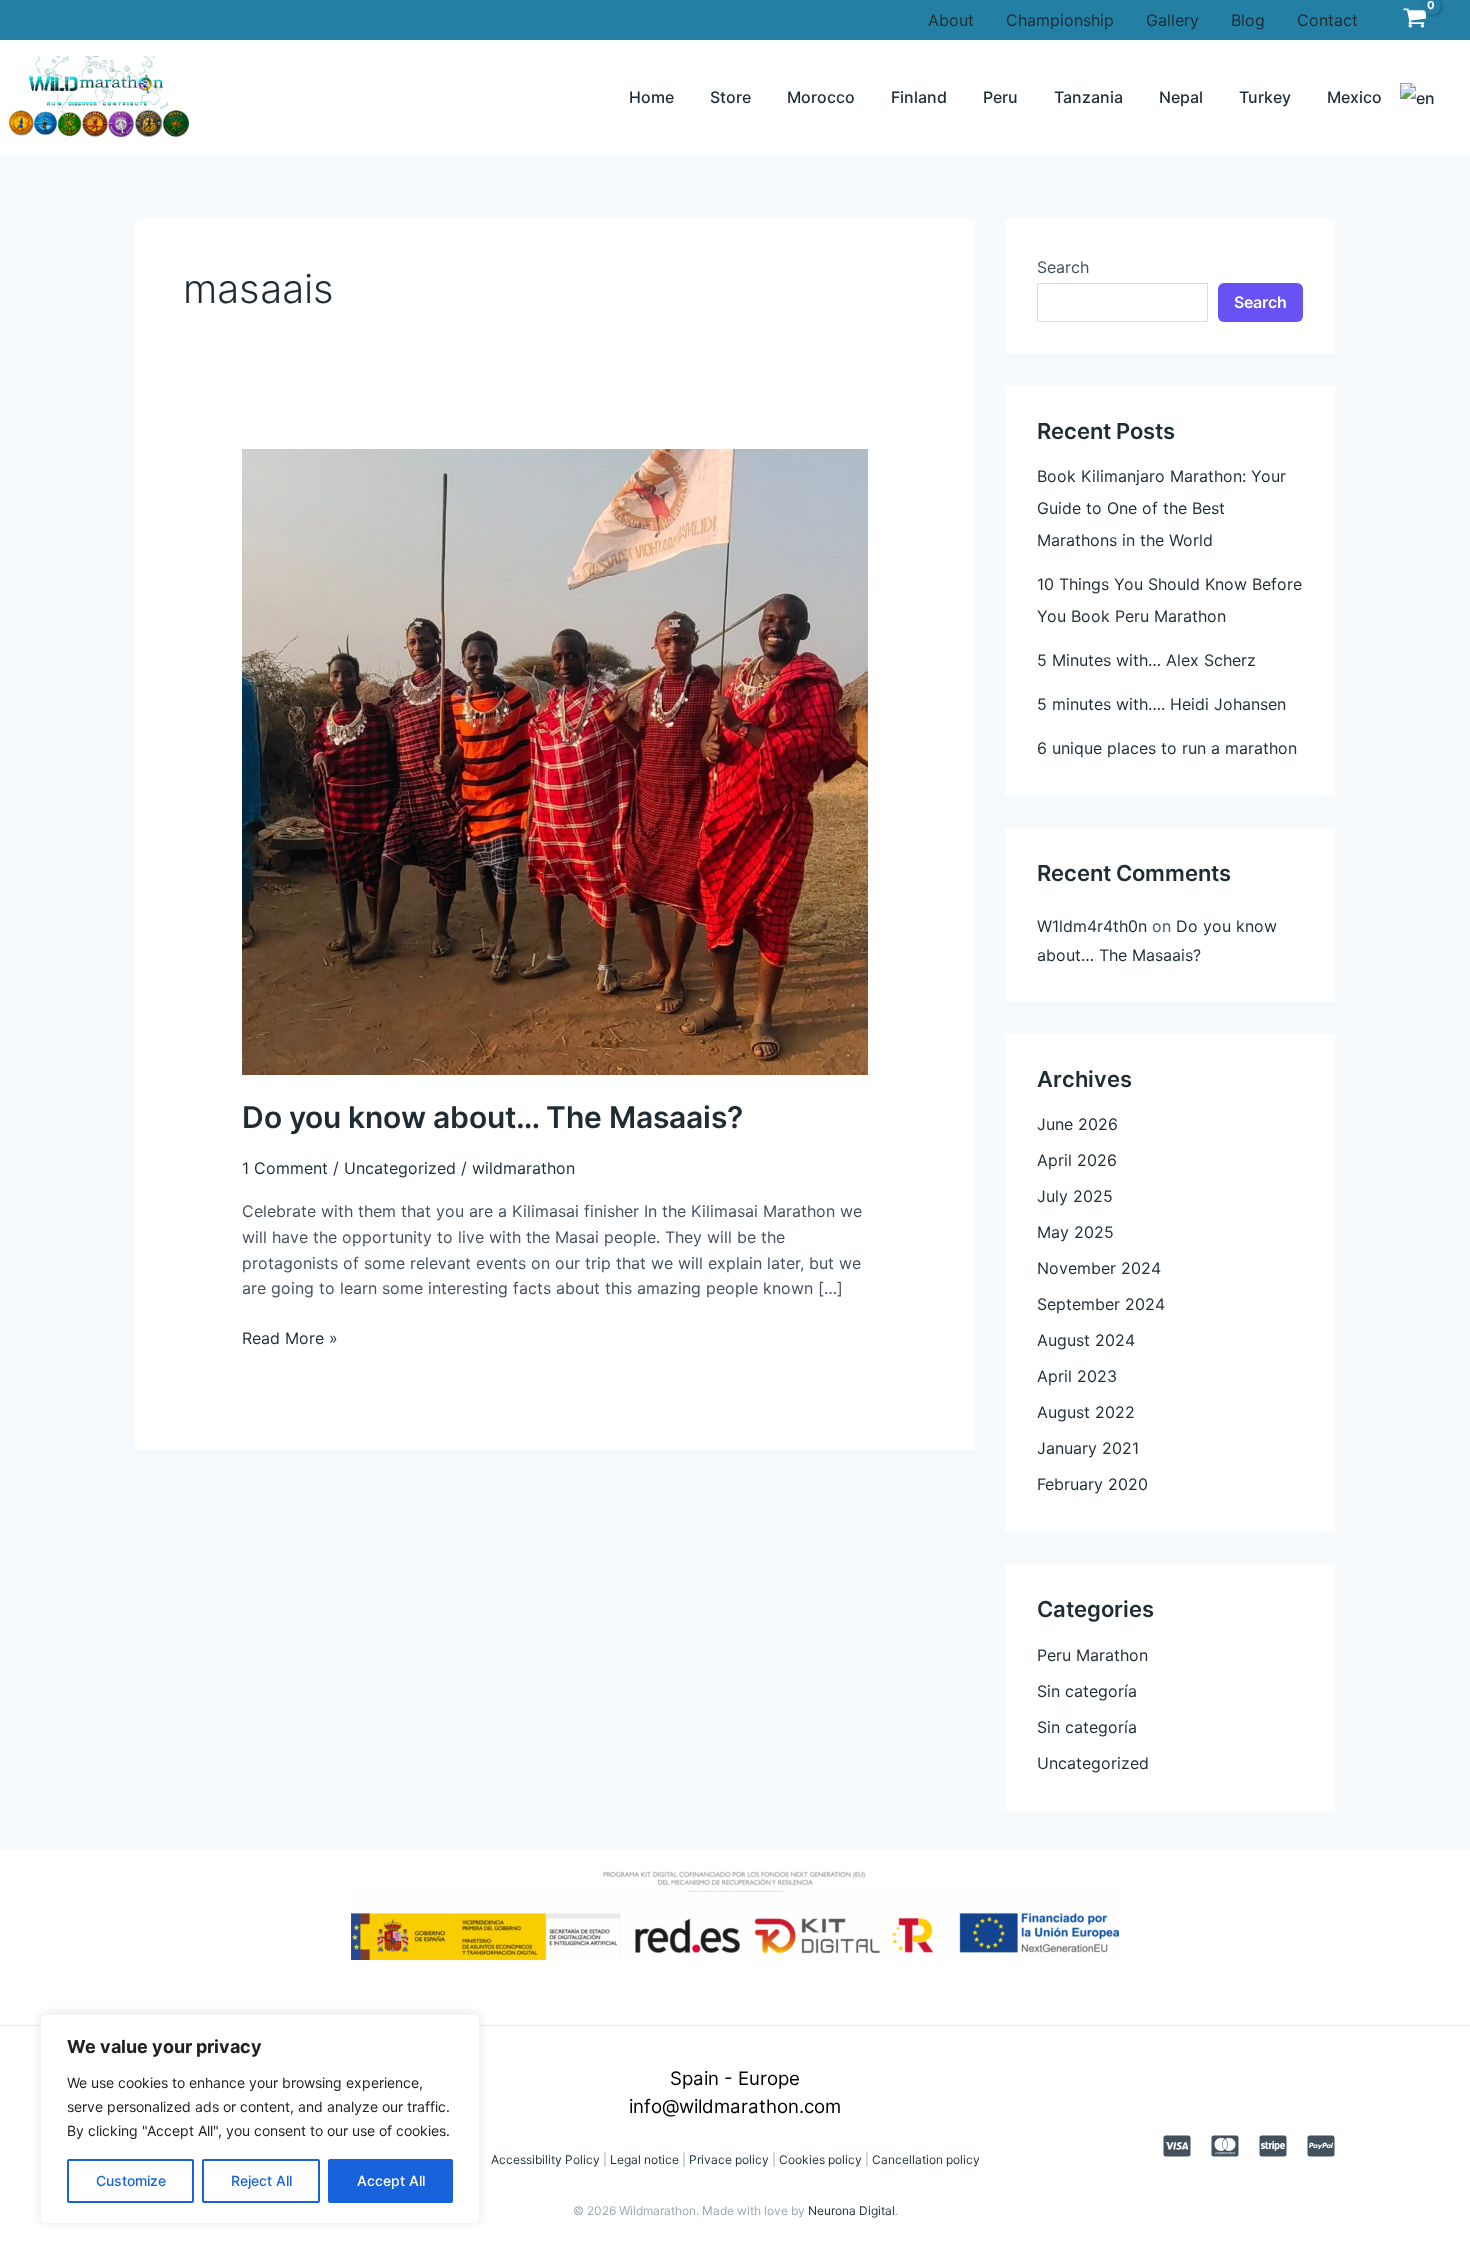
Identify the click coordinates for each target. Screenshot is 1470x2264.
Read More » (290, 1337)
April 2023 (1077, 1376)
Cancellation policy (926, 2159)
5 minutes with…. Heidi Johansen (1161, 704)
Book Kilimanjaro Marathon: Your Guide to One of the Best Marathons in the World (1161, 508)
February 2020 (1092, 1484)
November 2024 (1099, 1268)
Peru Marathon (1092, 1655)
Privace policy (729, 2159)
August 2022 (1086, 1412)
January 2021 (1088, 1448)
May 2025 (1075, 1232)
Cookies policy (820, 2159)
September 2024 (1101, 1304)
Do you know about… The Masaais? (492, 1117)
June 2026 (1077, 1124)
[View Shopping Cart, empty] (1414, 19)
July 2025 (1075, 1196)
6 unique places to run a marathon (1167, 748)
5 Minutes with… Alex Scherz (1146, 660)
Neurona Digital (851, 2210)
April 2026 (1077, 1160)
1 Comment (285, 1168)
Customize (131, 2180)
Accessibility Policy (545, 2159)
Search (1063, 267)
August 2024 (1086, 1340)
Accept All (391, 2180)
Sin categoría (1087, 1691)
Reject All (261, 2180)
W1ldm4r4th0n (1092, 926)
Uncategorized (400, 1168)
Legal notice (643, 2159)
